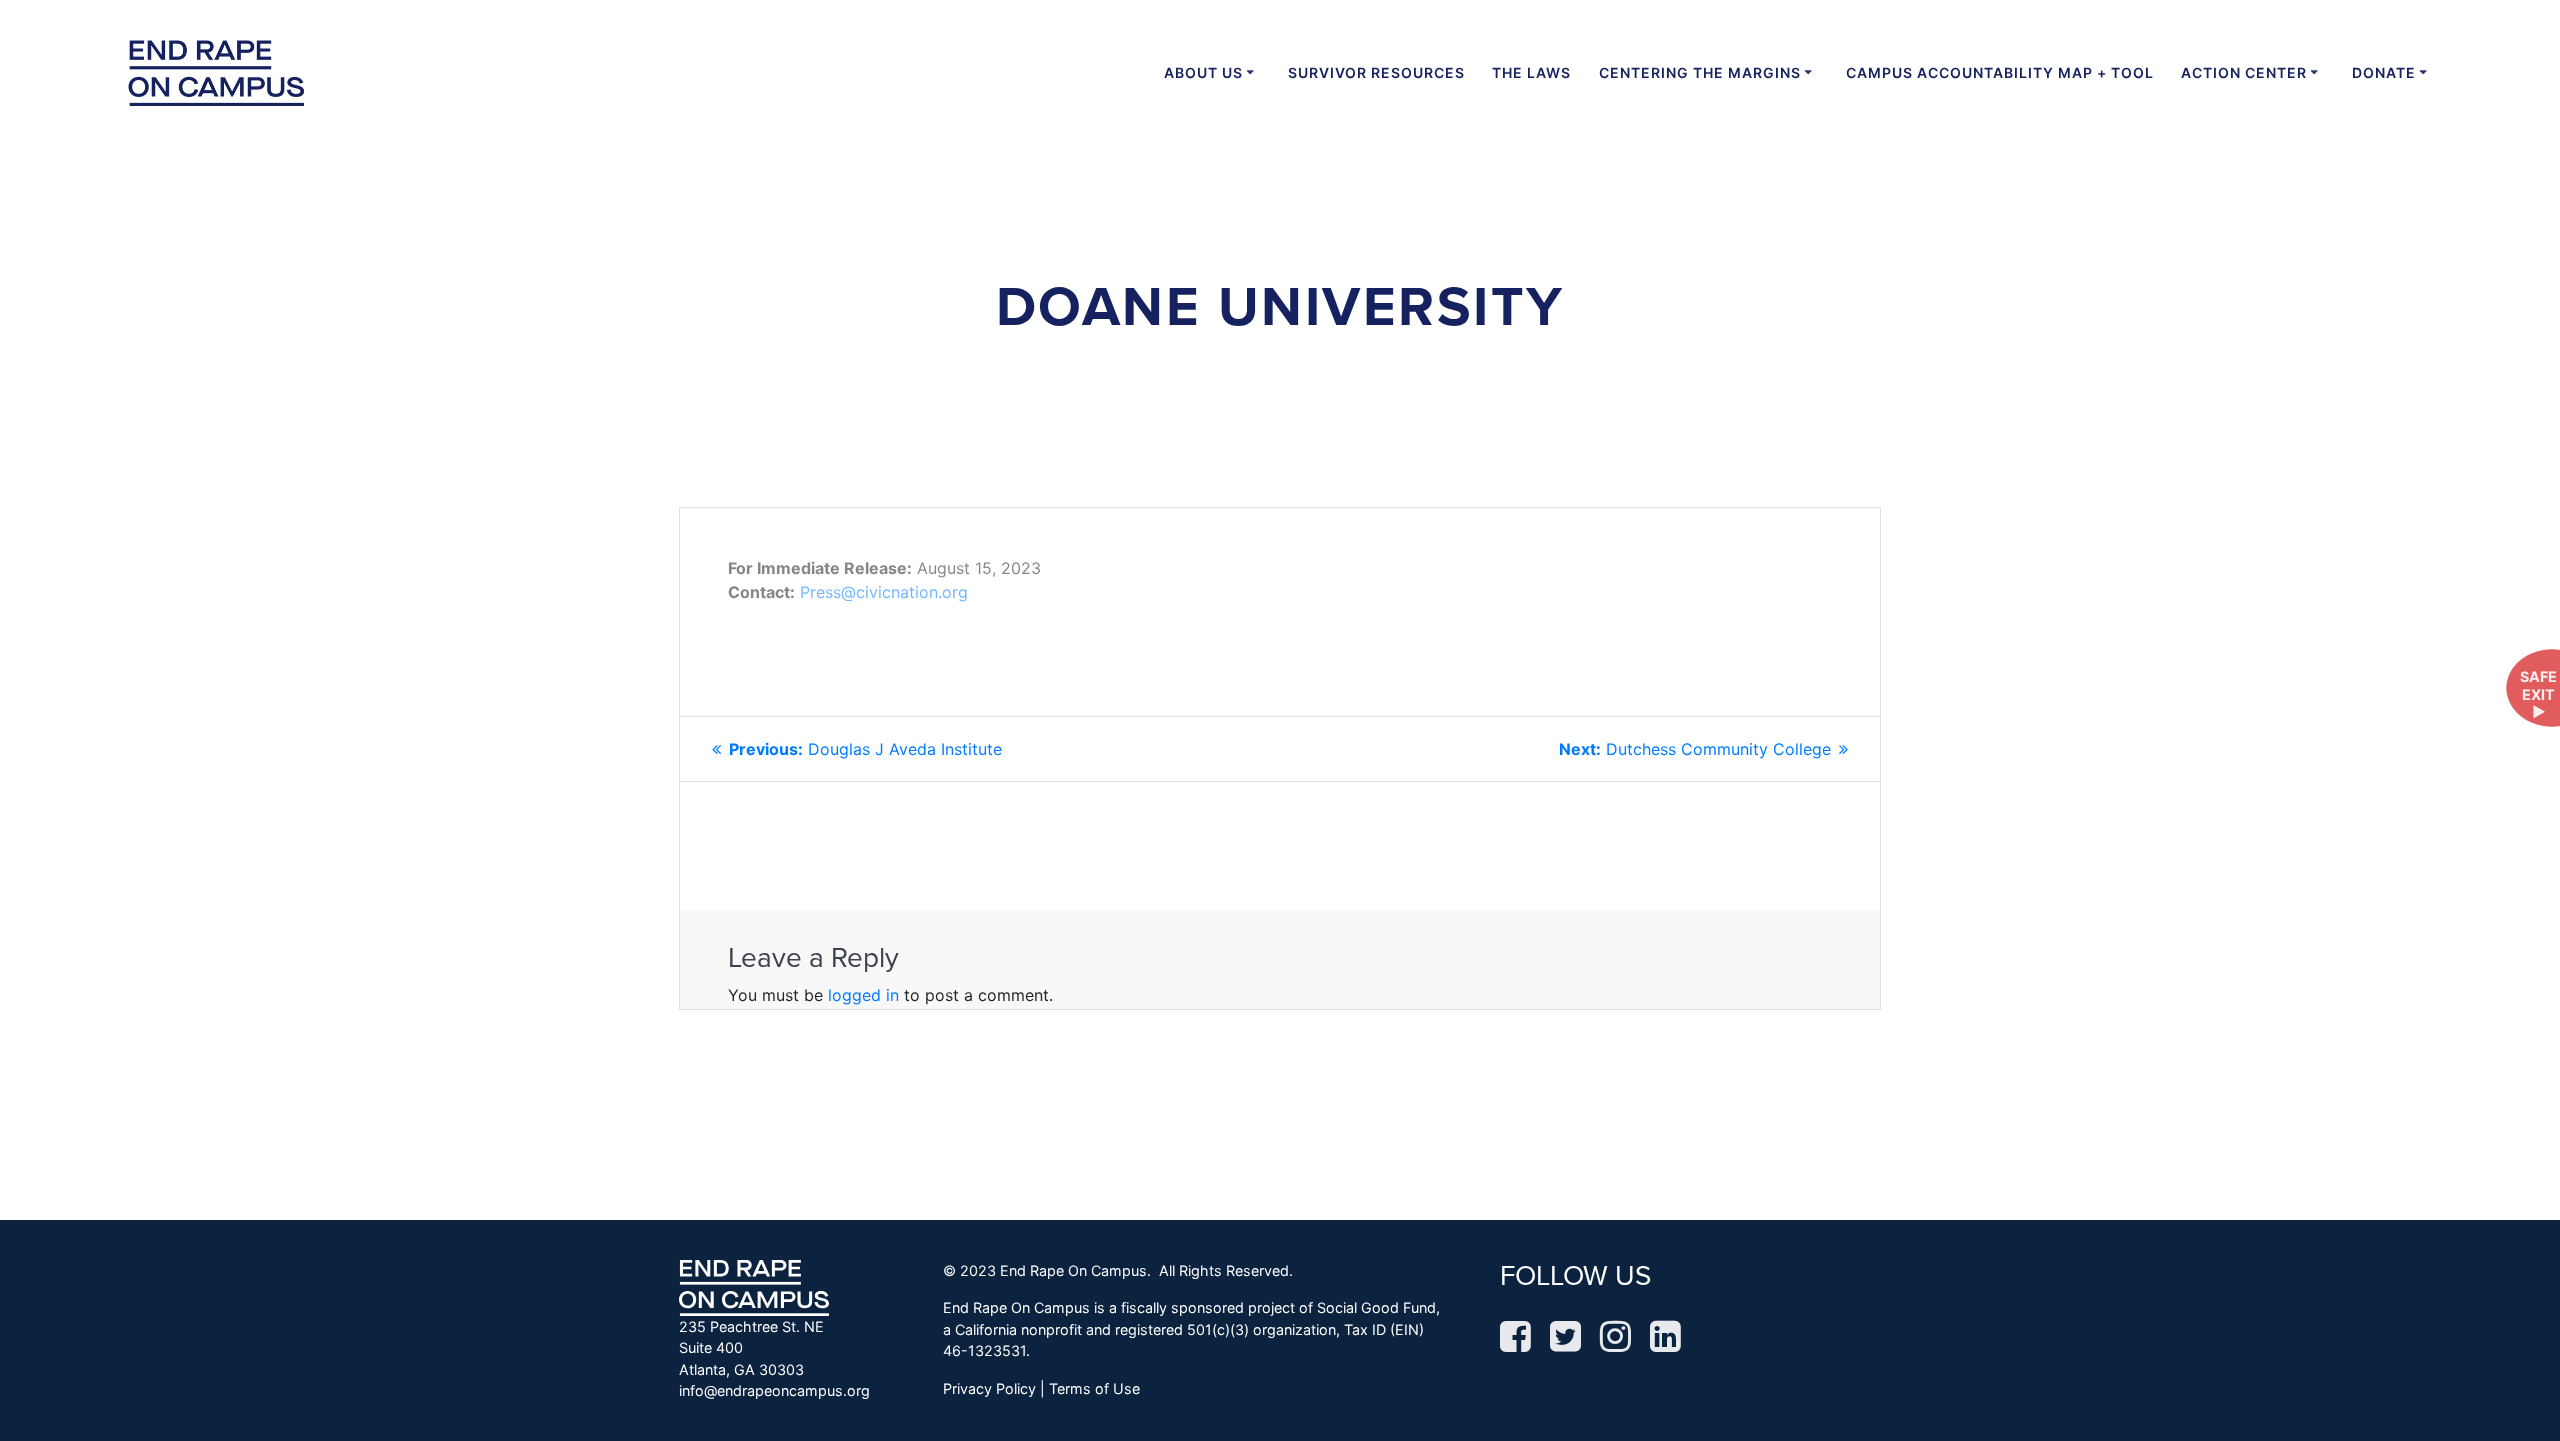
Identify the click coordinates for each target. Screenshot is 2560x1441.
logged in (863, 995)
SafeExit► (2538, 694)
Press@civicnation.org (884, 592)
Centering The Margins (1700, 72)
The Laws (1531, 72)
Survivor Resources (1376, 72)
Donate (2384, 72)
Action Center (2244, 72)
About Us (1203, 72)
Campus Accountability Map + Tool (2000, 72)
